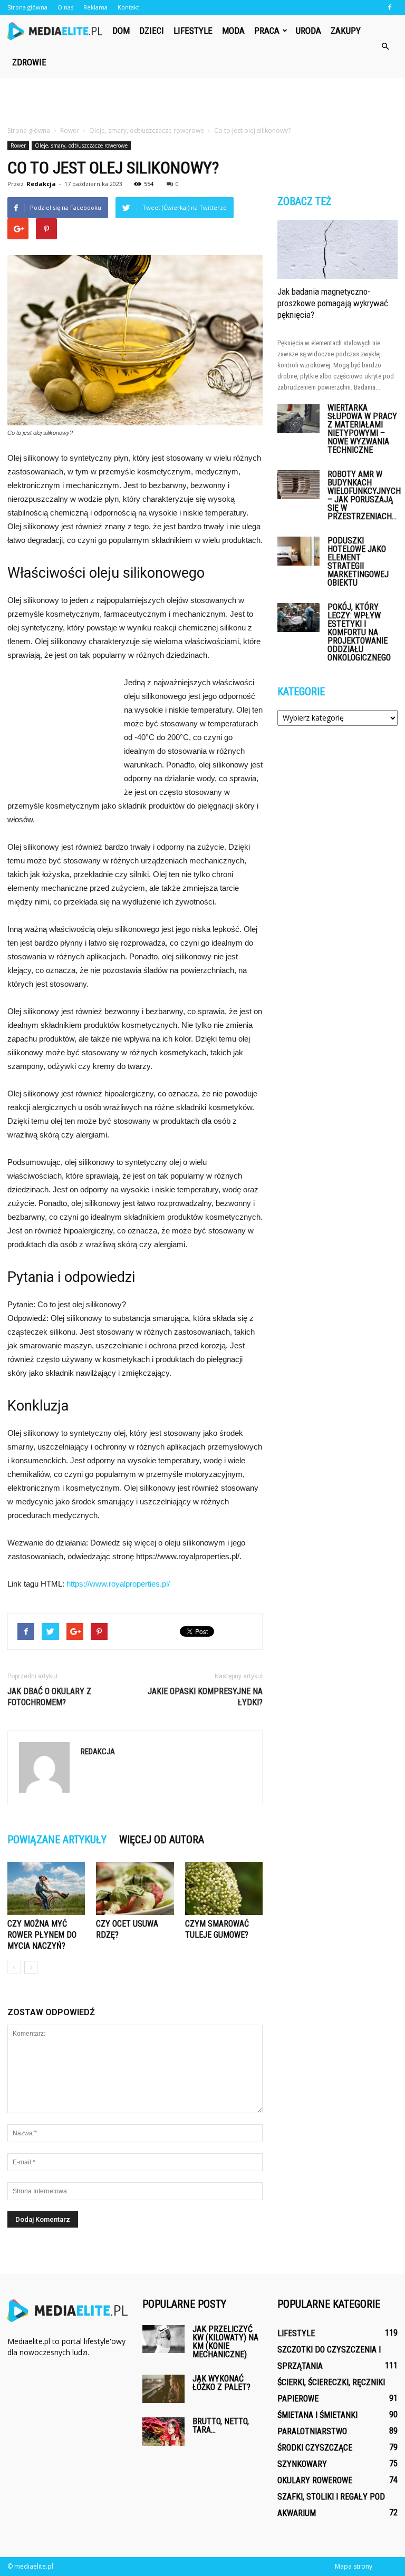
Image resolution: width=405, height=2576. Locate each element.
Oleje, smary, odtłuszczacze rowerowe (81, 145)
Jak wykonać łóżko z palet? (221, 2383)
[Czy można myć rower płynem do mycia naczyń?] (46, 1888)
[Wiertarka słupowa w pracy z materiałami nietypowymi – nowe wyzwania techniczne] (298, 418)
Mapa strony (354, 2566)
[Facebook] (390, 7)
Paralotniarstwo (312, 2431)
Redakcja (41, 184)
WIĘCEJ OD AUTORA (162, 1840)
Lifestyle (193, 31)
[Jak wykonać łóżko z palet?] (163, 2389)
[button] (385, 46)
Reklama (95, 7)
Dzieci (152, 31)
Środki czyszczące (315, 2448)
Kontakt (128, 7)
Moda (233, 31)
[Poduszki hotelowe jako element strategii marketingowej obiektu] (298, 551)
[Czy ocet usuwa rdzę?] (135, 1888)
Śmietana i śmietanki (317, 2415)
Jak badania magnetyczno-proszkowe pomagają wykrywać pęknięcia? (333, 303)
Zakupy (346, 31)
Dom (121, 31)
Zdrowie (29, 62)
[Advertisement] (202, 101)
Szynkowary (302, 2464)
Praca (267, 31)
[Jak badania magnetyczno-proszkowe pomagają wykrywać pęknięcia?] (337, 249)
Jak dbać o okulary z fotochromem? (49, 1697)
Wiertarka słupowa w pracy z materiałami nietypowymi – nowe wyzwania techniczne (362, 429)
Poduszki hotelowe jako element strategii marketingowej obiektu (358, 562)
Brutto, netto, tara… (221, 2426)
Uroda (308, 31)
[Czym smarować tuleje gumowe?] (224, 1888)
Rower (18, 145)
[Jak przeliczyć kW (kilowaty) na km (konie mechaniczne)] (163, 2339)
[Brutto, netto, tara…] (163, 2431)
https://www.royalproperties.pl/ (118, 1584)
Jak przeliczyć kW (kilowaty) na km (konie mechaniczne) (225, 2342)
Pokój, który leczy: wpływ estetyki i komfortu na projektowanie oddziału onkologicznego (359, 632)
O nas (65, 7)
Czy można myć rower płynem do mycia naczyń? (42, 1935)
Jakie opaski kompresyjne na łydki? (205, 1697)
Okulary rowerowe (315, 2480)
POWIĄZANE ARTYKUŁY (57, 1840)
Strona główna (27, 7)
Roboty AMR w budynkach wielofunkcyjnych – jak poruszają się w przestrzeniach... (364, 495)
